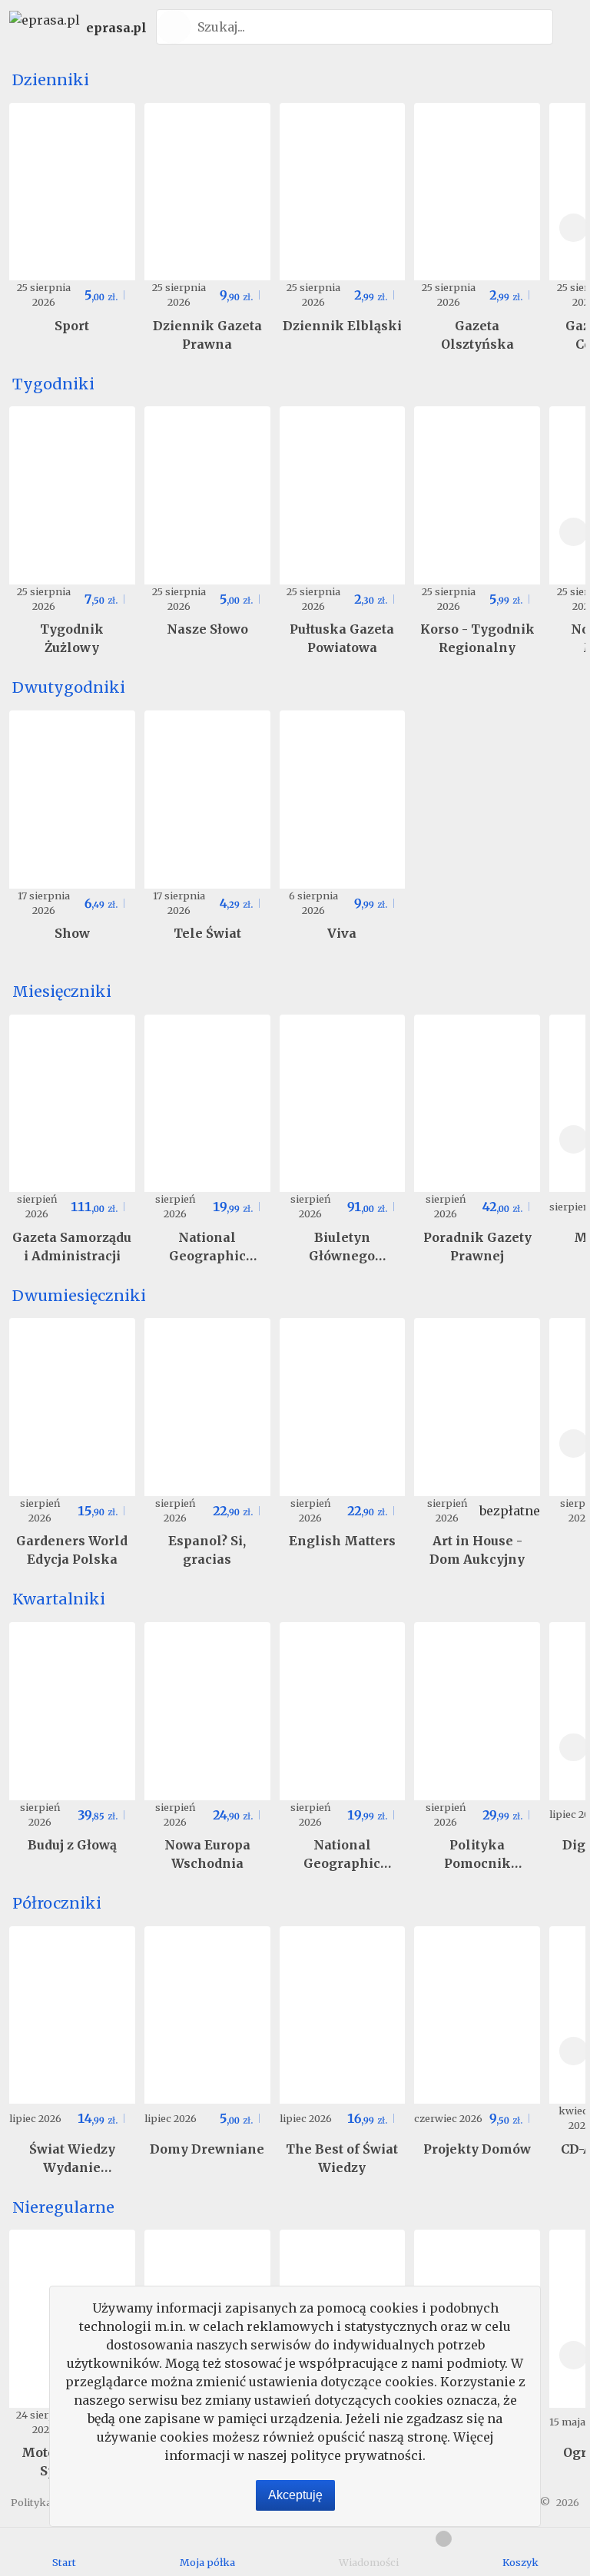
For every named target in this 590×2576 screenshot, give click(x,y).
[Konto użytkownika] (569, 27)
